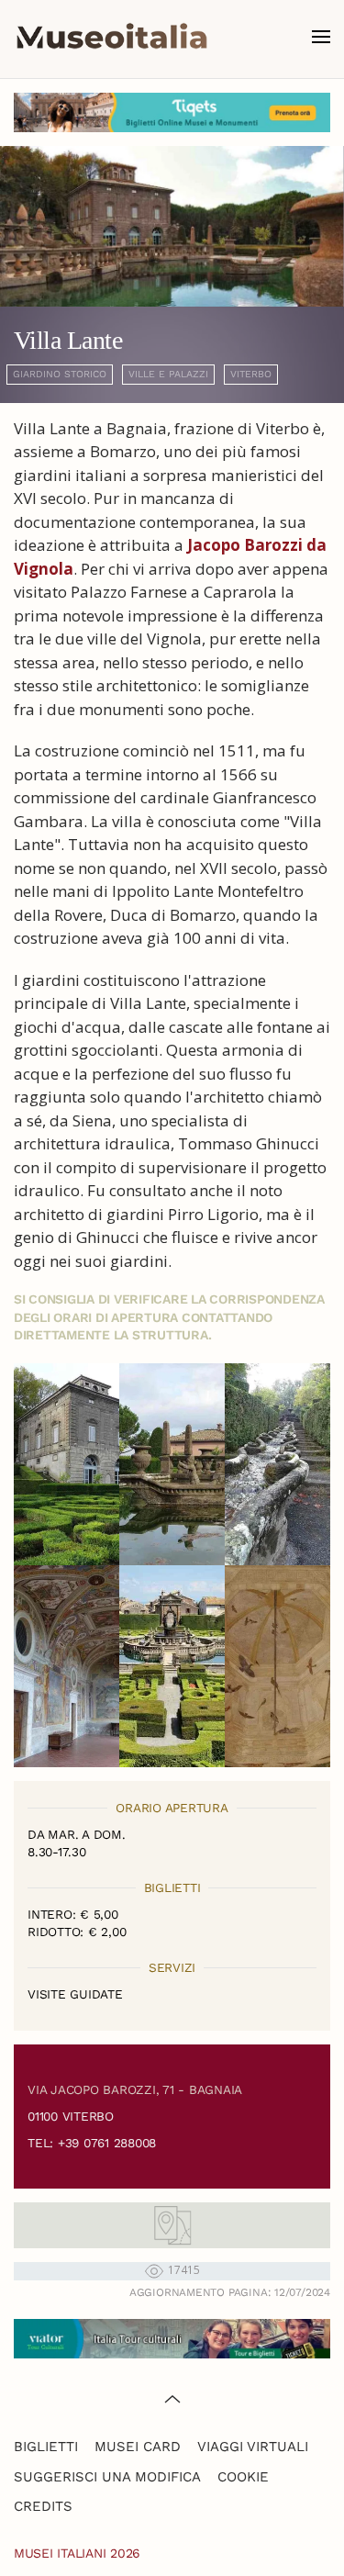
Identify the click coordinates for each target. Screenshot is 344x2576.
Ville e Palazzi (168, 374)
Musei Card (138, 2447)
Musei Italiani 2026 (77, 2553)
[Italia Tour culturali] (172, 2337)
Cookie (243, 2477)
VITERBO (251, 374)
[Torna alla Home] (112, 37)
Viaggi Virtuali (253, 2447)
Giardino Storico (60, 374)
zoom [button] (67, 1464)
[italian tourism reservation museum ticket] (172, 112)
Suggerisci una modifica (107, 2477)
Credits (43, 2506)
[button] (321, 37)
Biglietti (46, 2447)
